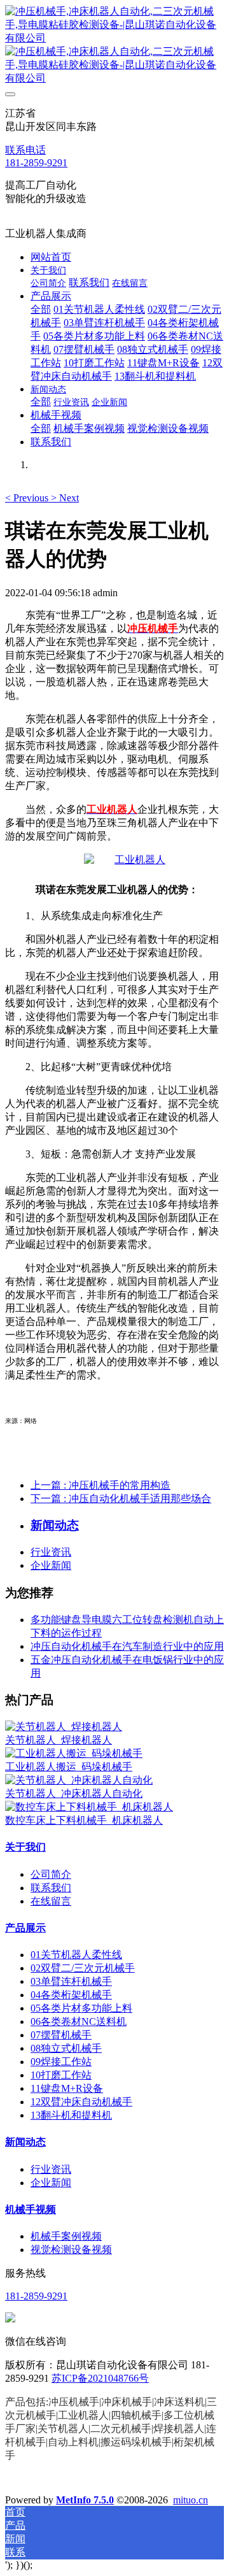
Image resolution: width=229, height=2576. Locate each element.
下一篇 (121, 1499)
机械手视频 (31, 2209)
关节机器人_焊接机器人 (59, 1740)
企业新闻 (51, 1565)
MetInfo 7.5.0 (85, 2500)
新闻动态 (25, 2142)
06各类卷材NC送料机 (79, 2021)
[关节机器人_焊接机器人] (64, 1727)
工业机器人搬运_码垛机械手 (69, 1767)
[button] (28, 498)
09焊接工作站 (61, 2062)
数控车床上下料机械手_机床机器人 (84, 1820)
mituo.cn (191, 2500)
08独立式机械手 (66, 2048)
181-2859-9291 (36, 163)
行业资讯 (51, 1552)
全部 (41, 309)
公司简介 (51, 1874)
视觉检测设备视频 (71, 2250)
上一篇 (101, 1485)
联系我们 (51, 1888)
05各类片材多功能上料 (81, 2008)
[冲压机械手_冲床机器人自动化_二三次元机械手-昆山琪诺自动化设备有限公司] (114, 45)
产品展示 (25, 1928)
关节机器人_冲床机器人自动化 (74, 1793)
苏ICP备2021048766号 (100, 2378)
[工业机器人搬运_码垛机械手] (74, 1753)
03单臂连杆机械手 (71, 1981)
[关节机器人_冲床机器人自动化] (79, 1780)
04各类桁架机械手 (71, 1995)
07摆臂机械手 (61, 2035)
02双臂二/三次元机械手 (83, 1968)
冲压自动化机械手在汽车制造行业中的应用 (127, 1646)
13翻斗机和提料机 (71, 2115)
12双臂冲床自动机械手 (81, 2102)
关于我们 (25, 1847)
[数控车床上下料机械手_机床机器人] (89, 1807)
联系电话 (25, 150)
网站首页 (51, 257)
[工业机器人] (125, 860)
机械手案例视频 (66, 2236)
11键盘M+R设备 (67, 2088)
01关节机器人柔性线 (76, 1955)
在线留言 (51, 1901)
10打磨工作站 (61, 2075)
